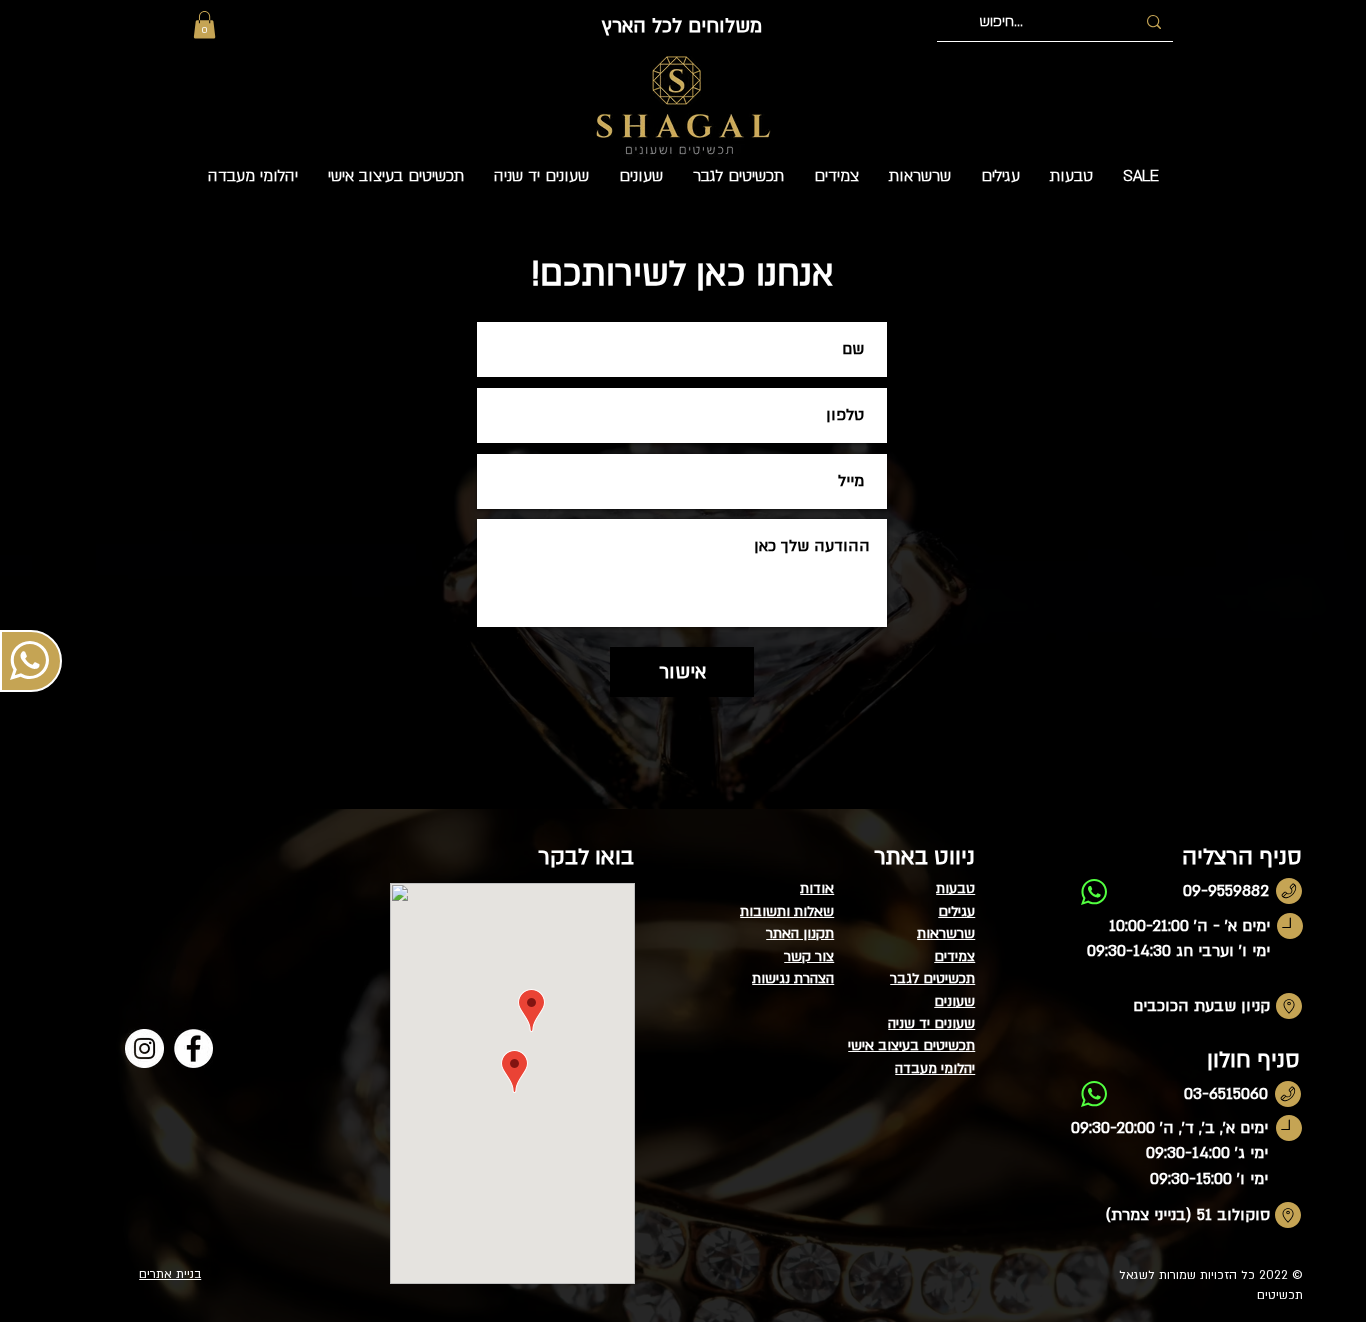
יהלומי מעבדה (935, 1068)
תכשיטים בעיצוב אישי (911, 1045)
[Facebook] (193, 1048)
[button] (204, 24)
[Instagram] (144, 1048)
